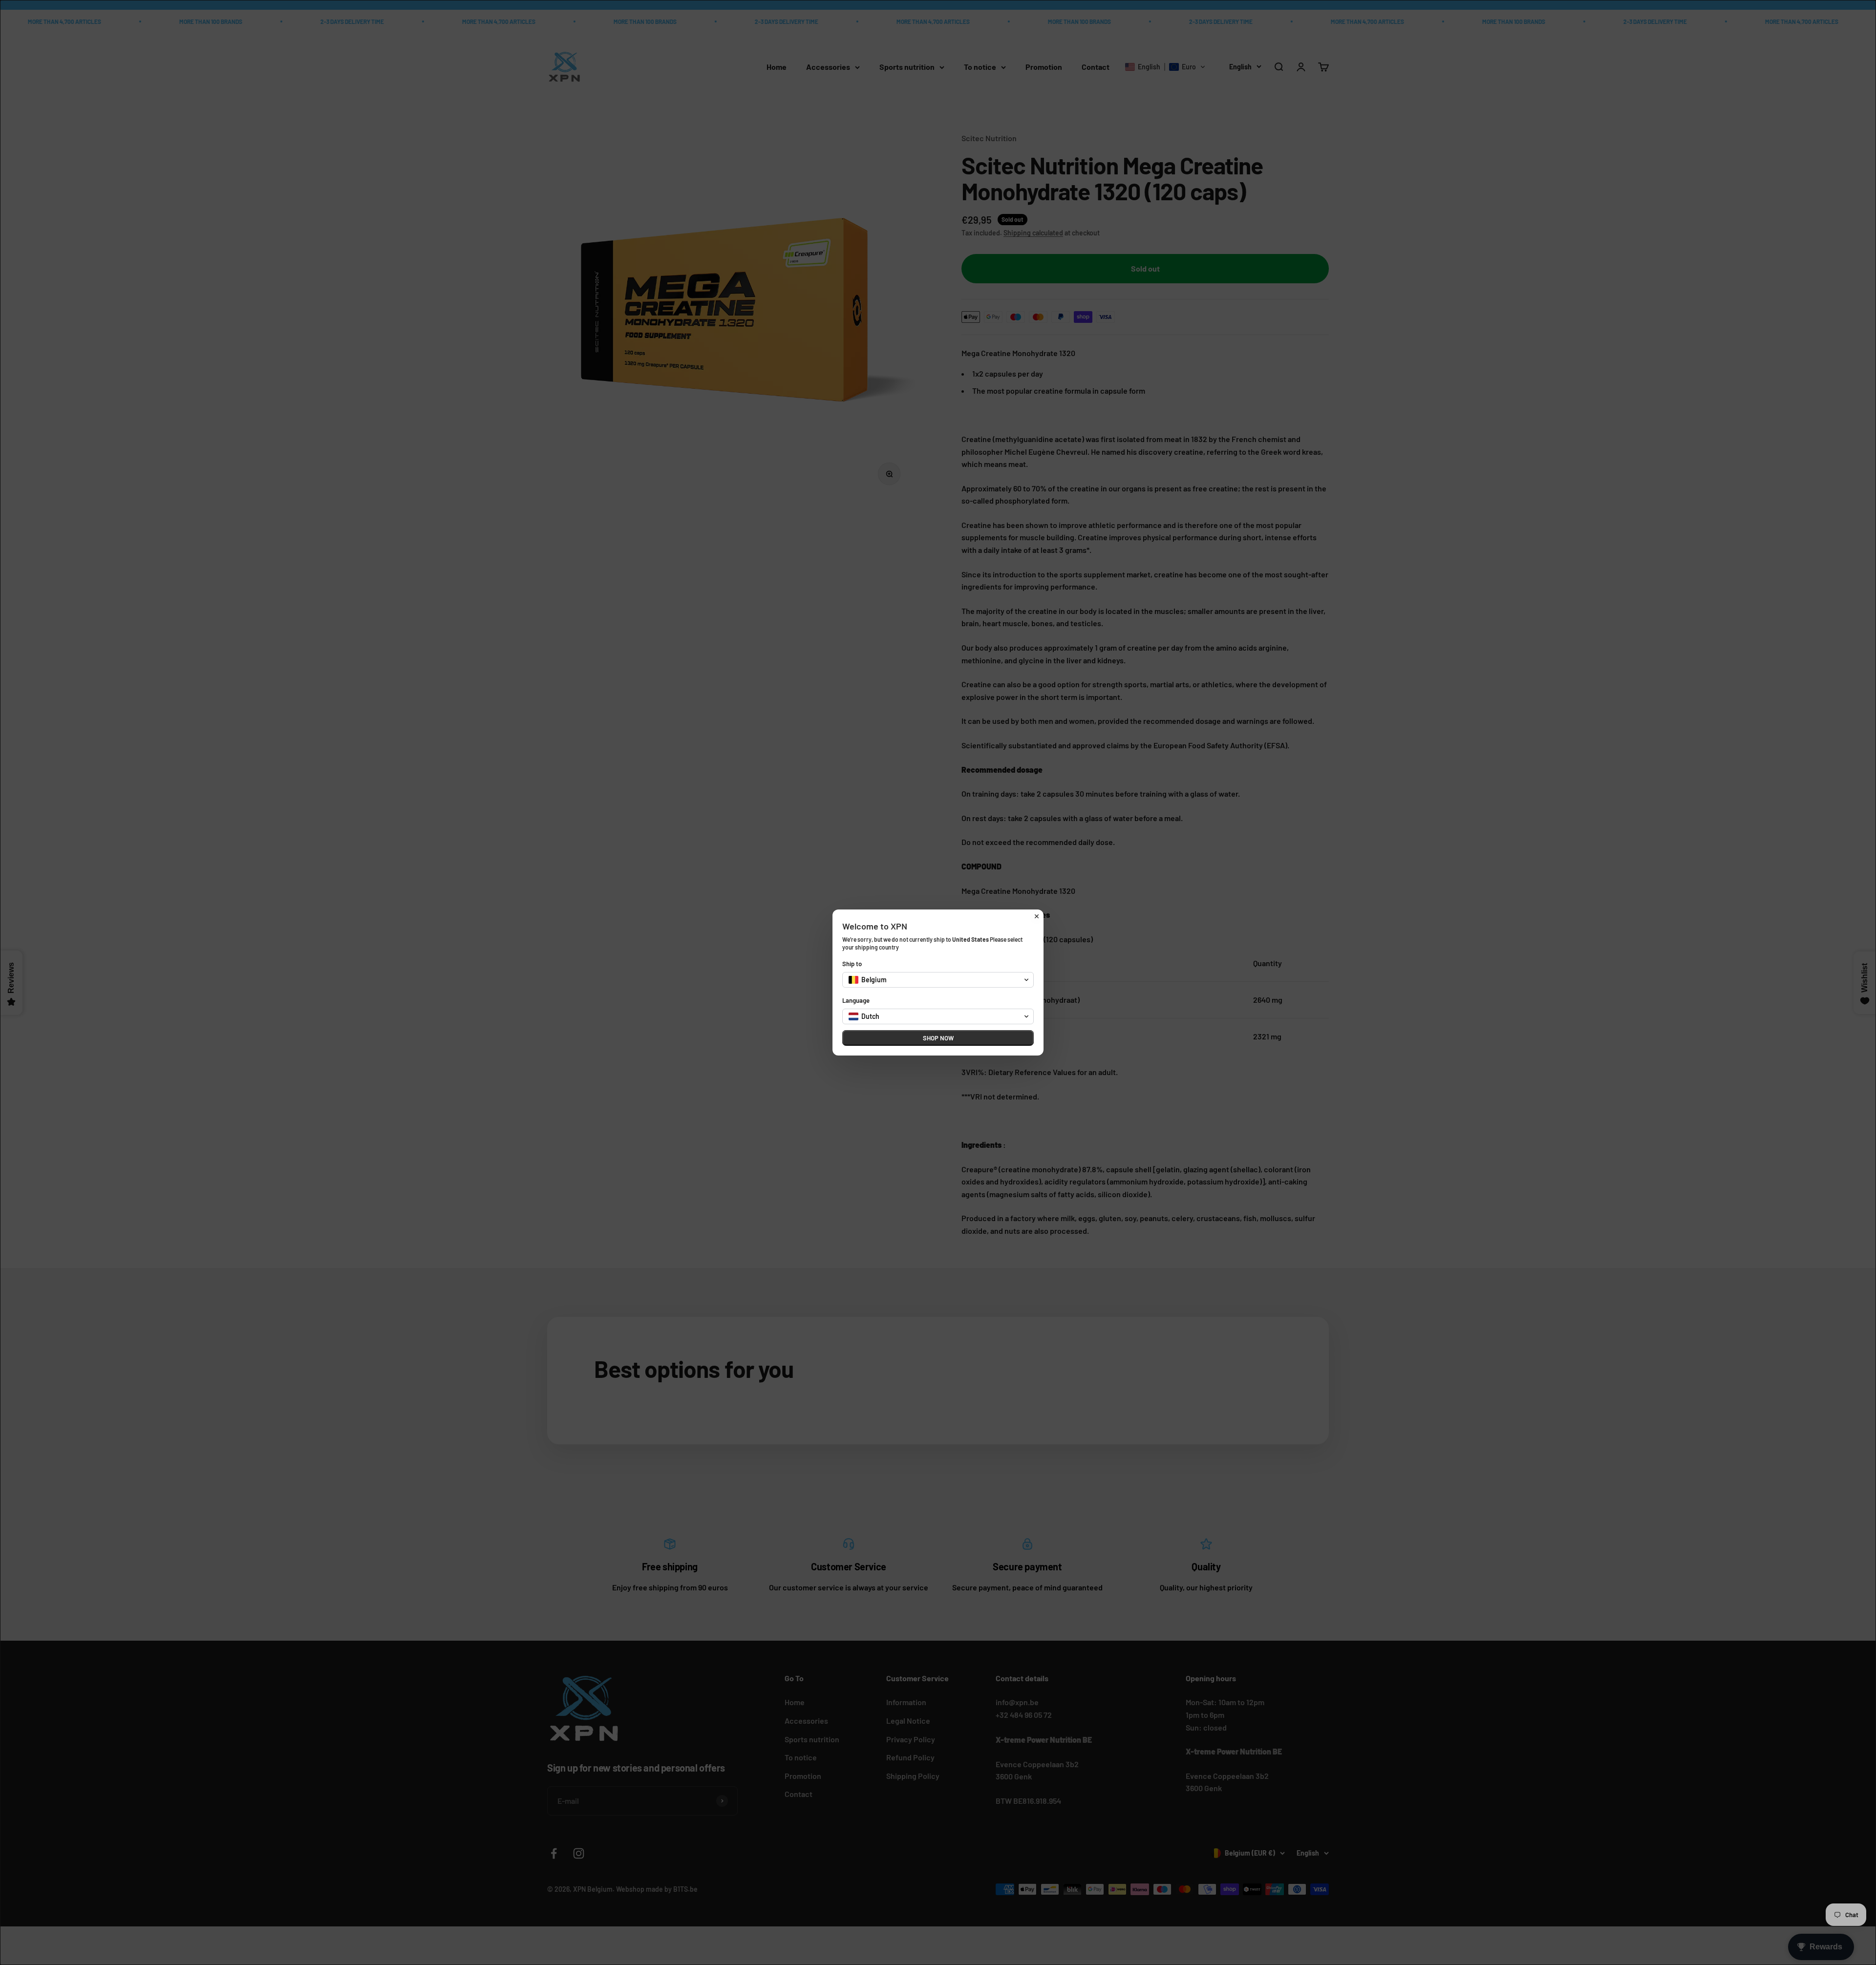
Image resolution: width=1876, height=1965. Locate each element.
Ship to (852, 964)
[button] (938, 980)
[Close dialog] (1037, 916)
